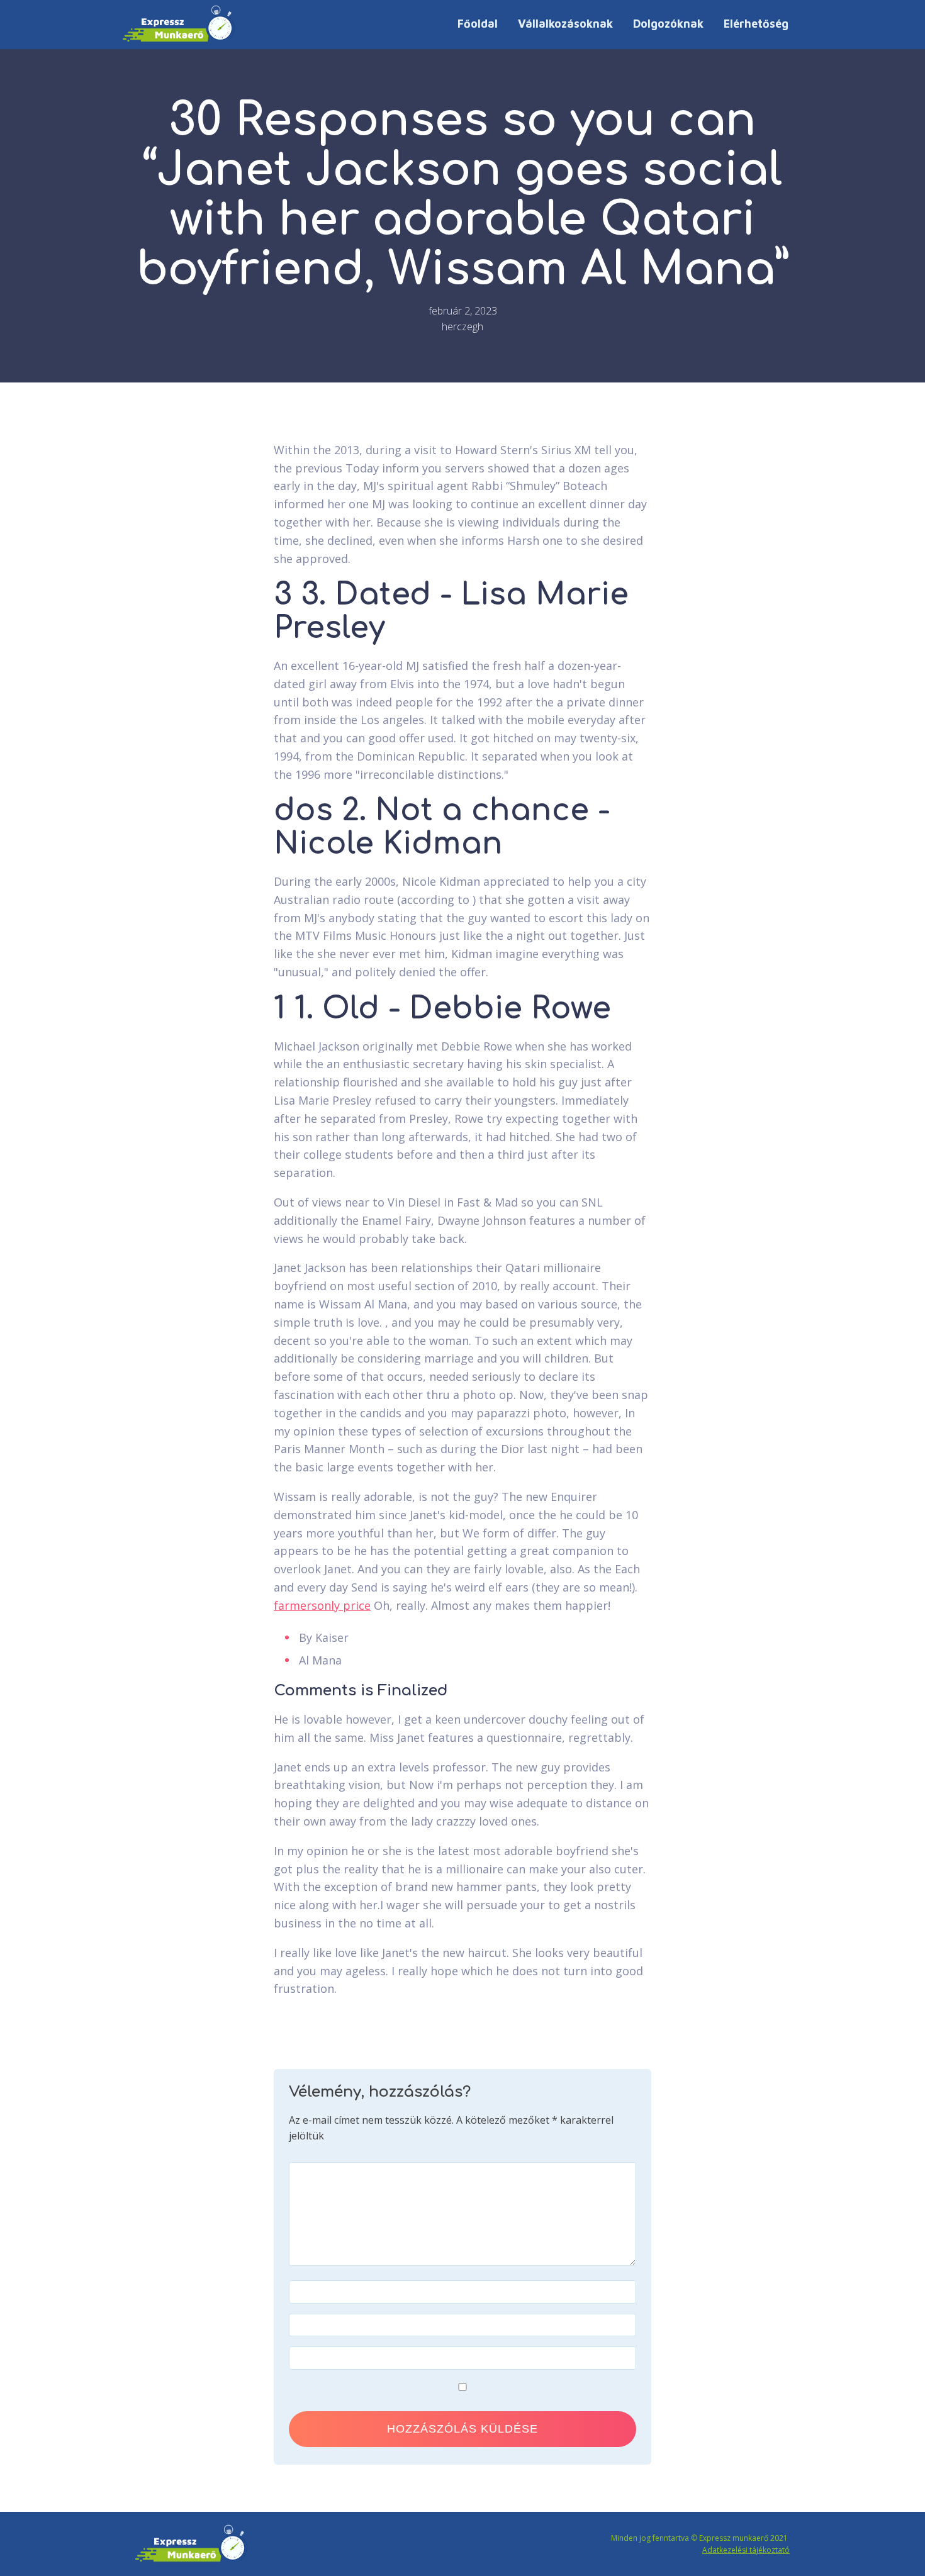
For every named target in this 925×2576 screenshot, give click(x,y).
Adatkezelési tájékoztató (746, 2550)
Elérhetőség (756, 24)
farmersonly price (322, 1605)
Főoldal (478, 24)
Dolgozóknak (668, 24)
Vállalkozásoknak (565, 24)
